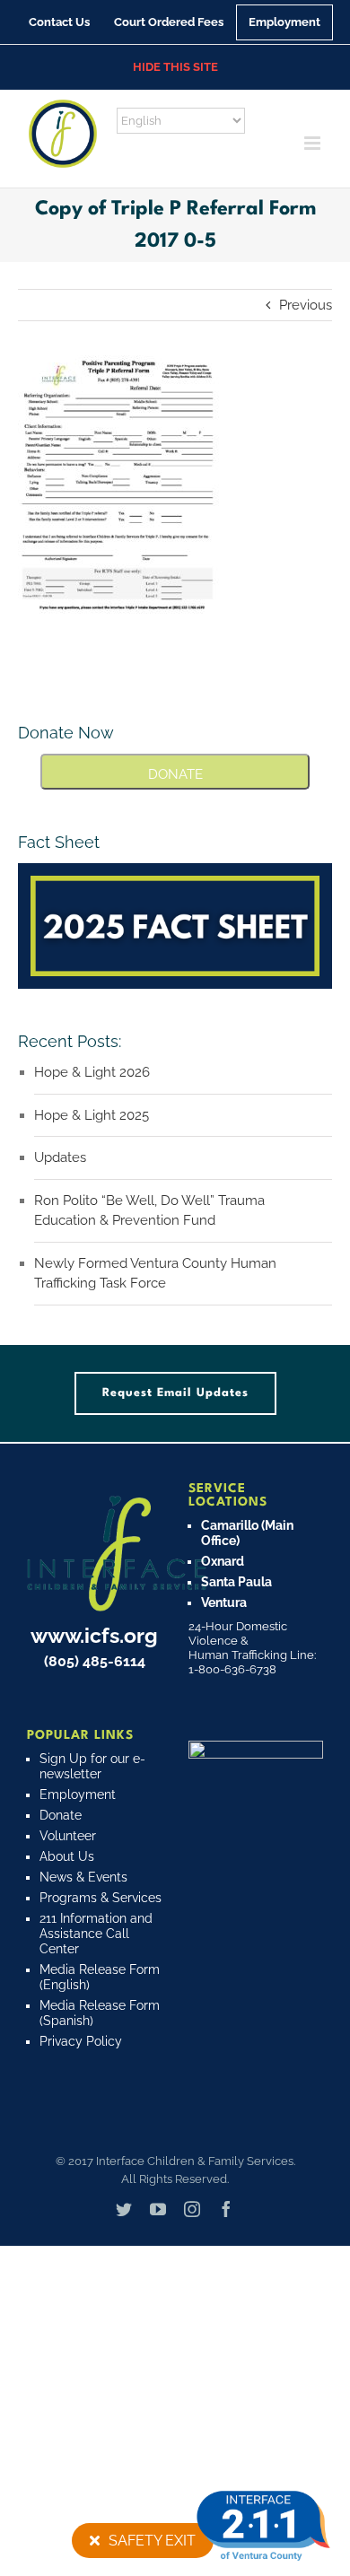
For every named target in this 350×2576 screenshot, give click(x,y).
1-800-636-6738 (232, 1669)
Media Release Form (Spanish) (100, 2013)
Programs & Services (101, 1898)
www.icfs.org (94, 1635)
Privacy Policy (81, 2041)
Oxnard (223, 1561)
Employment (78, 1794)
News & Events (83, 1877)
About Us (67, 1856)
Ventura (224, 1602)
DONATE (175, 774)
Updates (60, 1157)
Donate (61, 1815)
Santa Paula (236, 1582)
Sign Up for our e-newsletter (92, 1766)
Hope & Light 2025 (92, 1115)
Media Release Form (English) (100, 1977)
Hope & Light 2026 (92, 1072)
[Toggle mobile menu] (314, 143)
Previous (306, 305)
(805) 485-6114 (95, 1661)
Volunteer (68, 1836)
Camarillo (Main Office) (247, 1533)
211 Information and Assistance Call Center (96, 1934)
